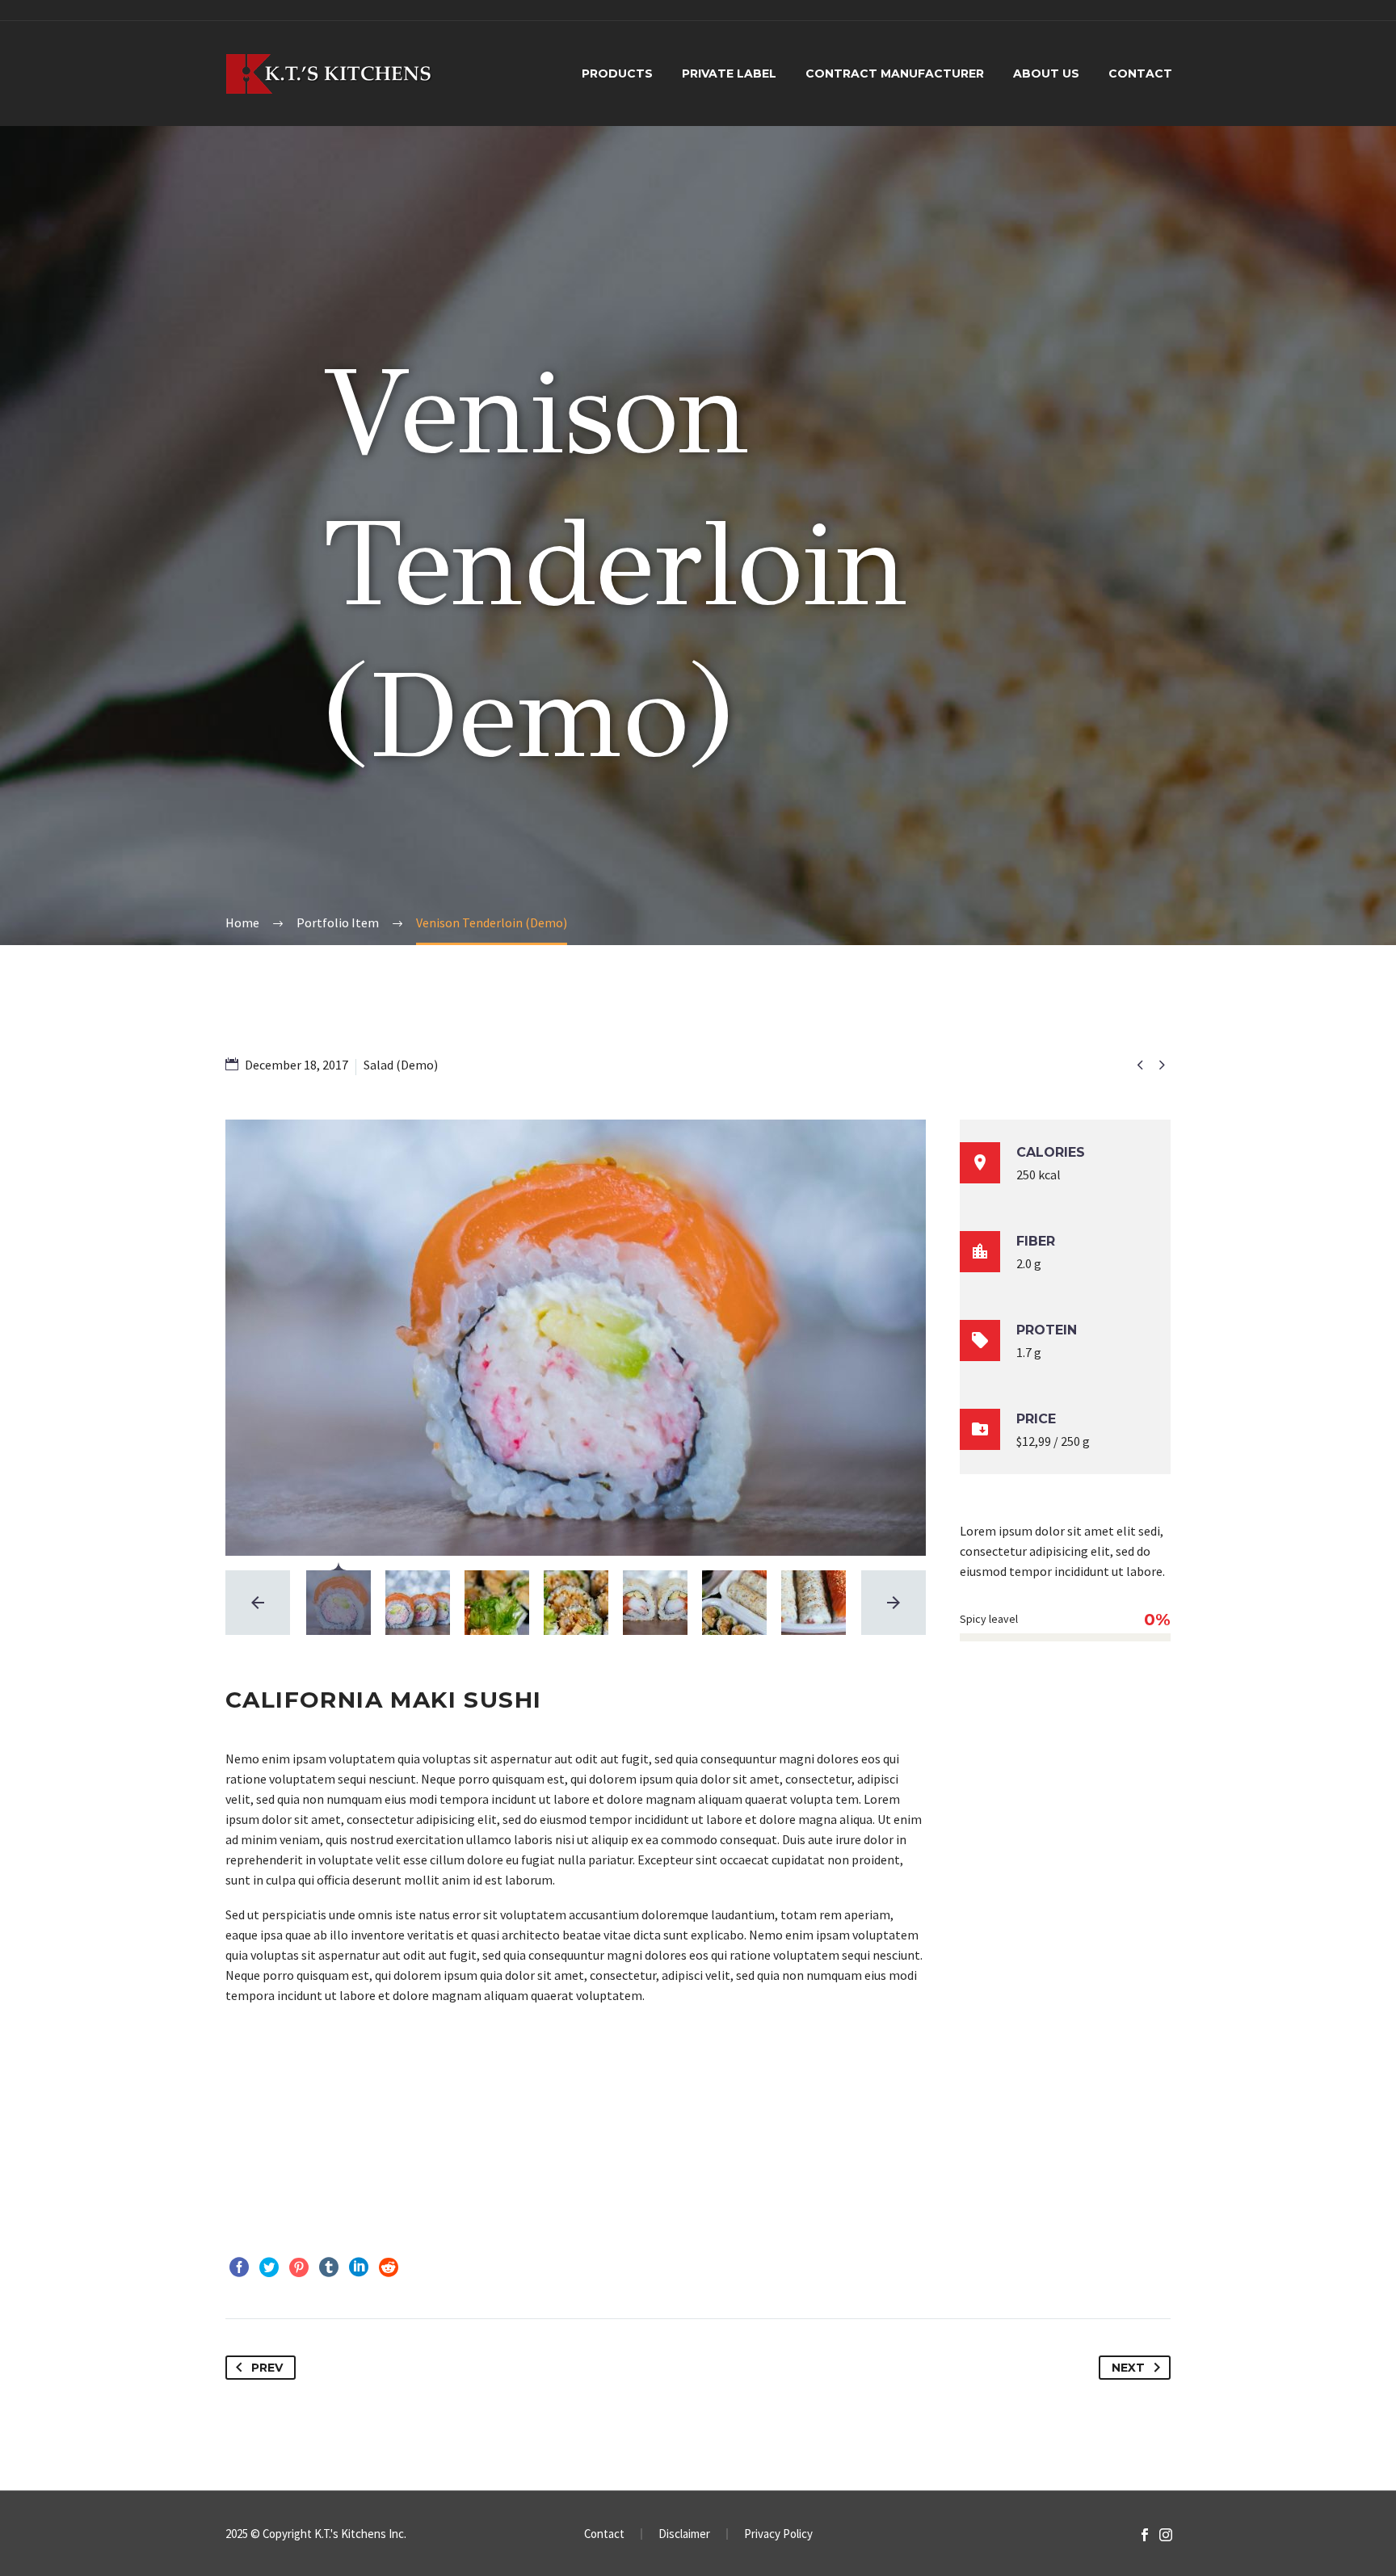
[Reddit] (389, 2267)
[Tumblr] (329, 2267)
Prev (267, 2368)
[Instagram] (1166, 2535)
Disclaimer (684, 2534)
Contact (1140, 74)
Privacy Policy (778, 2534)
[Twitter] (269, 2267)
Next (1128, 2368)
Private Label (729, 74)
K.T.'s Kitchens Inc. (360, 2534)
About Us (1046, 74)
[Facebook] (239, 2267)
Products (617, 74)
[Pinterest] (299, 2267)
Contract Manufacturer (895, 74)
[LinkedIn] (359, 2267)
